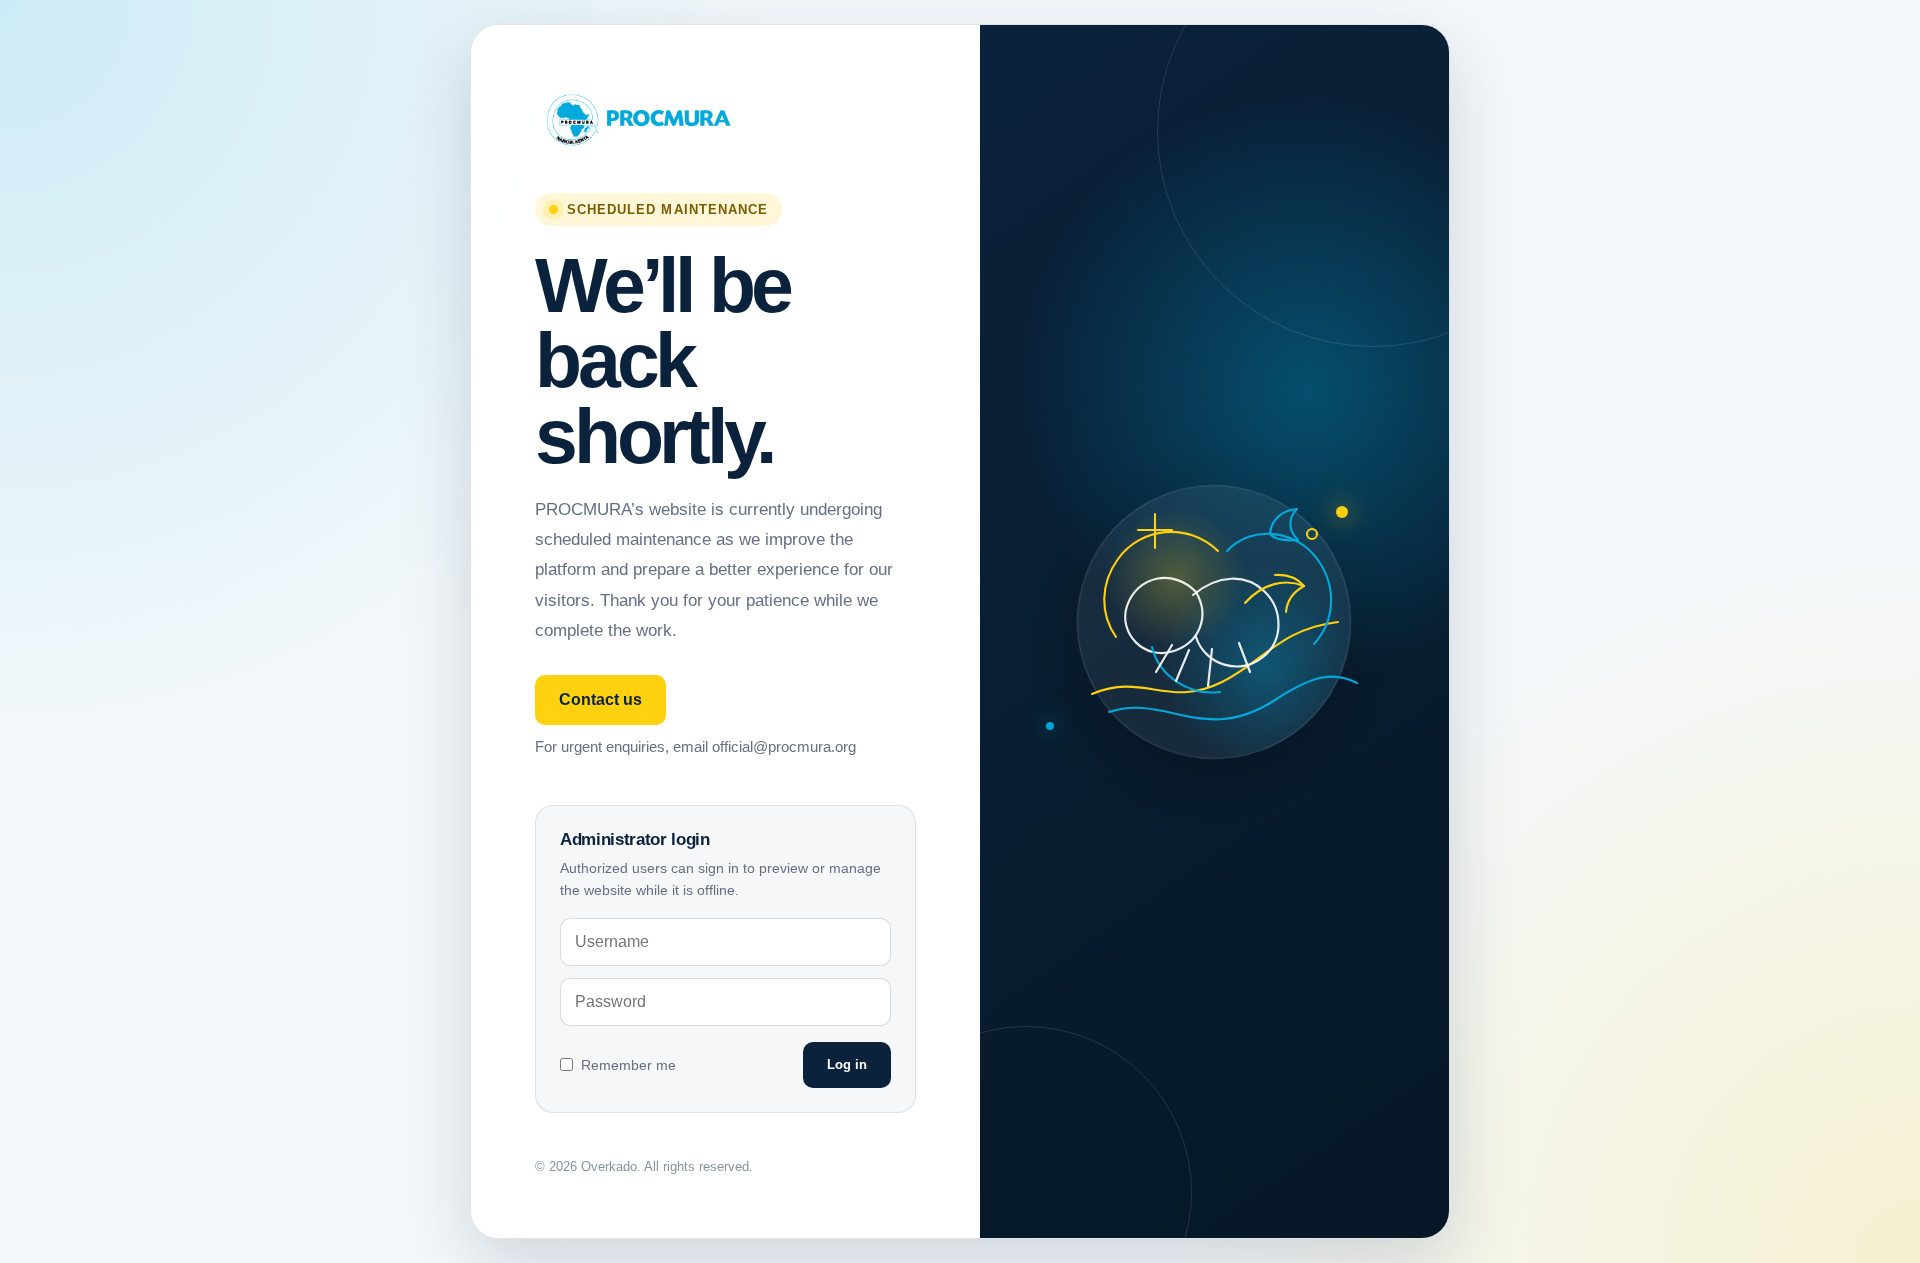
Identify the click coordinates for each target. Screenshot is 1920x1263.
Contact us (600, 699)
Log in (847, 1064)
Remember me (628, 1065)
